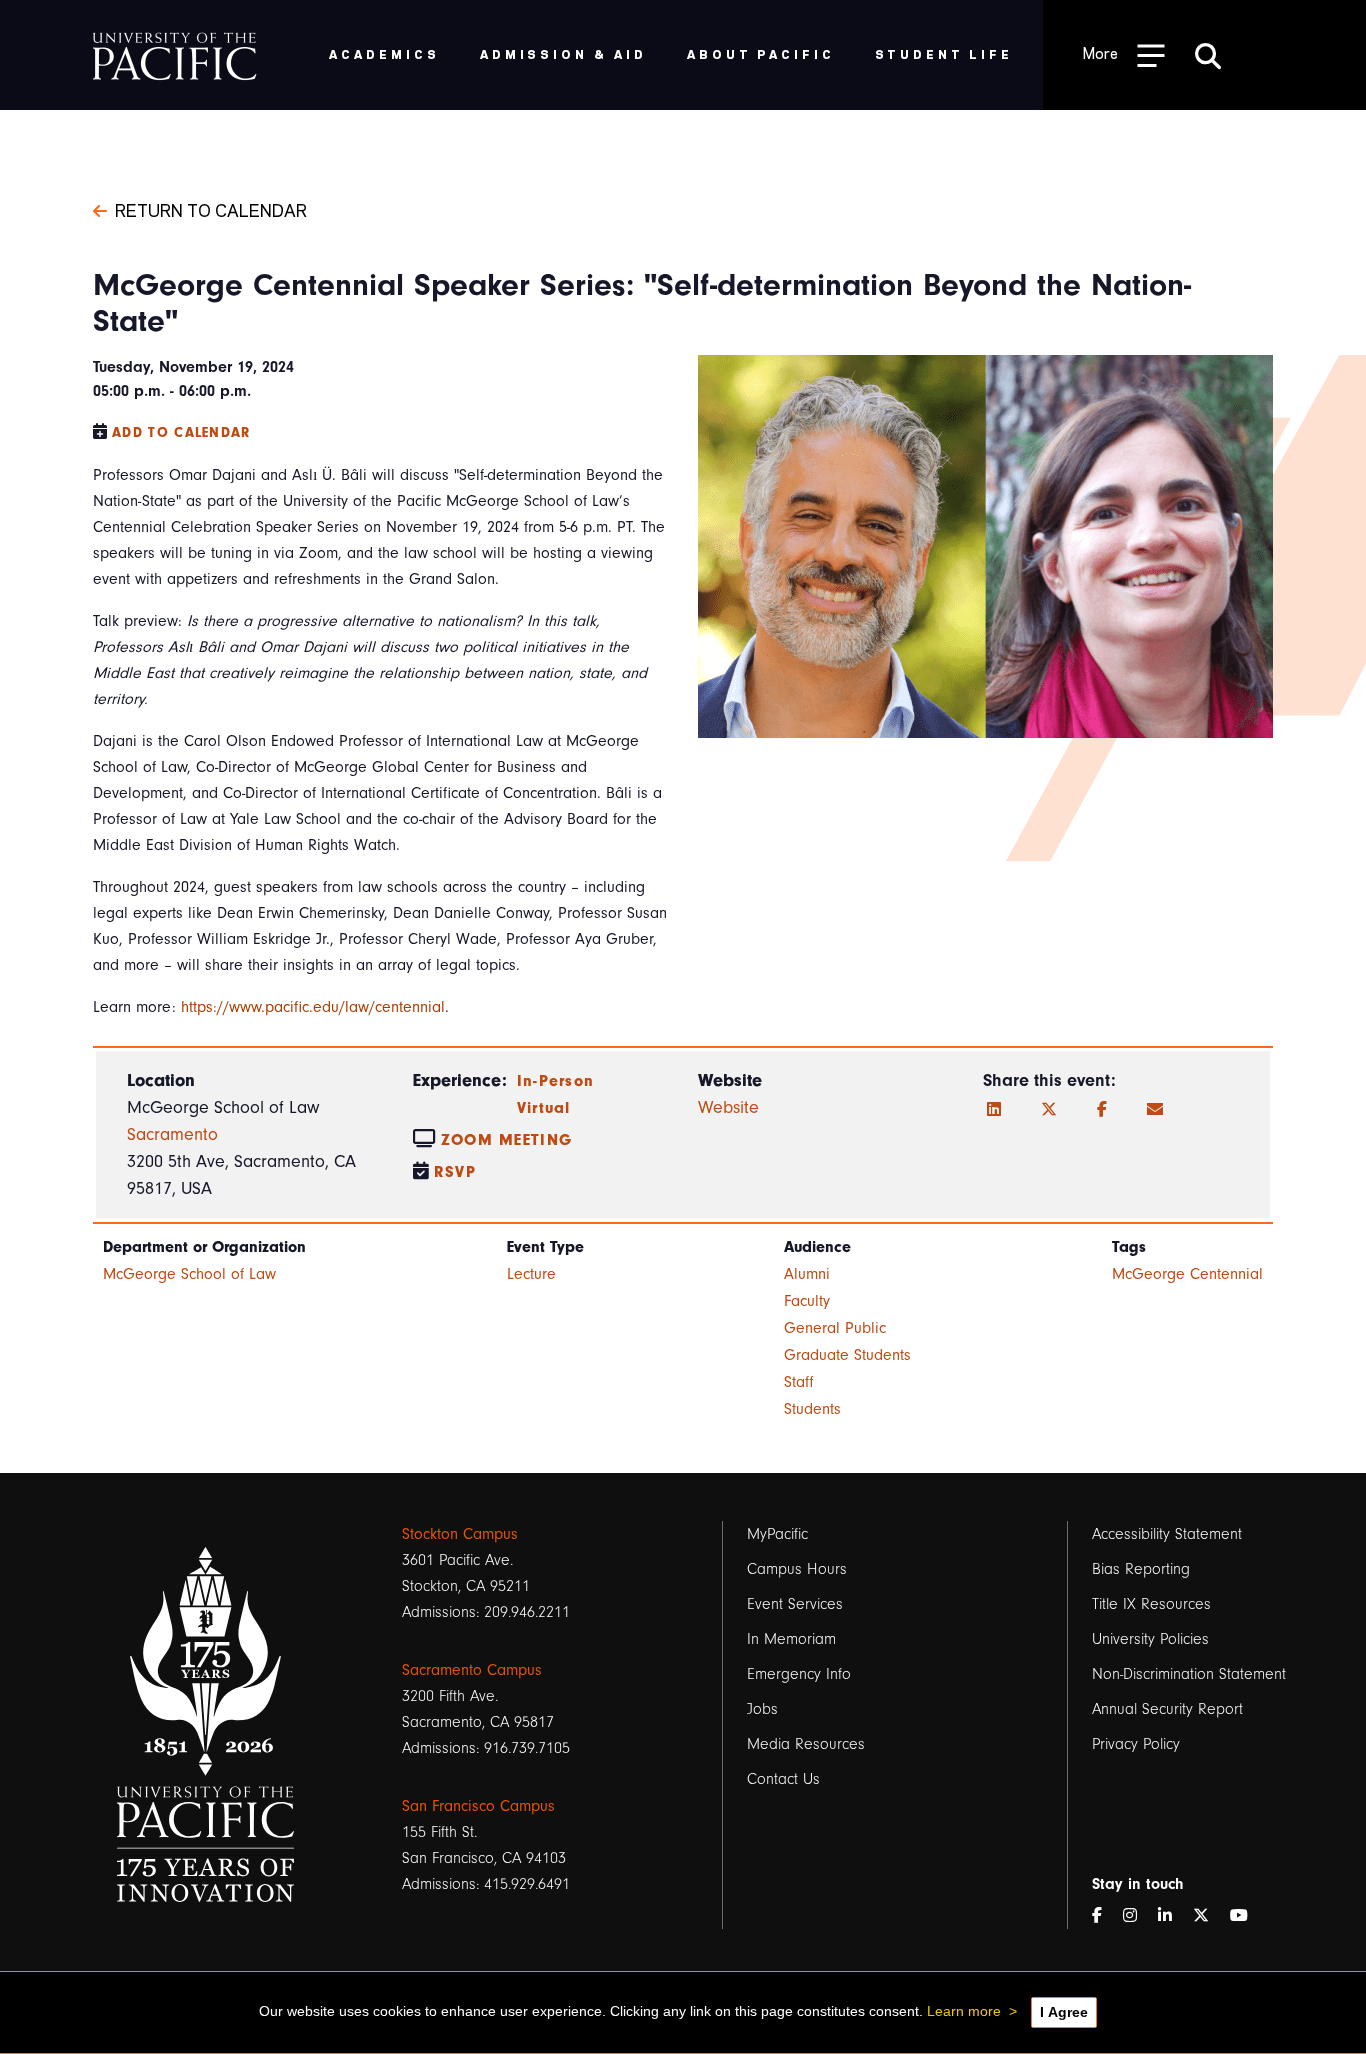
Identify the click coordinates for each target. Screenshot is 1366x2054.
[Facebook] (1102, 1110)
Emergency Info (799, 1674)
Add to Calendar (181, 432)
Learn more (964, 2011)
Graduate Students (847, 1355)
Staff (799, 1382)
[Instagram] (1138, 1916)
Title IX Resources (1151, 1604)
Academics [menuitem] (384, 53)
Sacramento (172, 1134)
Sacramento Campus (472, 1670)
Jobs (762, 1709)
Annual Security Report (1167, 1709)
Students (812, 1409)
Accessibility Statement (1167, 1534)
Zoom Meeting (507, 1140)
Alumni (807, 1274)
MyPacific (777, 1534)
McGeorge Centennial (1187, 1274)
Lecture (531, 1274)
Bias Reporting (1141, 1569)
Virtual (544, 1108)
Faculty (807, 1301)
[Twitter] (1049, 1110)
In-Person (556, 1081)
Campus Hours (797, 1569)
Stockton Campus (460, 1534)
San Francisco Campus (478, 1806)
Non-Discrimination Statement (1189, 1674)
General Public (835, 1328)
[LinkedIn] (994, 1110)
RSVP (455, 1172)
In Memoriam (791, 1639)
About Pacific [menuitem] (760, 53)
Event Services (795, 1604)
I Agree (1064, 2012)
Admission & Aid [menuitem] (563, 53)
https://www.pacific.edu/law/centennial (313, 1007)
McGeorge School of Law (189, 1274)
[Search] (1208, 55)
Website (728, 1107)
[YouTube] (1247, 1916)
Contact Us (783, 1779)
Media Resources (806, 1744)
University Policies (1150, 1639)
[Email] (1155, 1110)
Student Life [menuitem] (944, 53)
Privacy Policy (1136, 1744)
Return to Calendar (211, 209)
